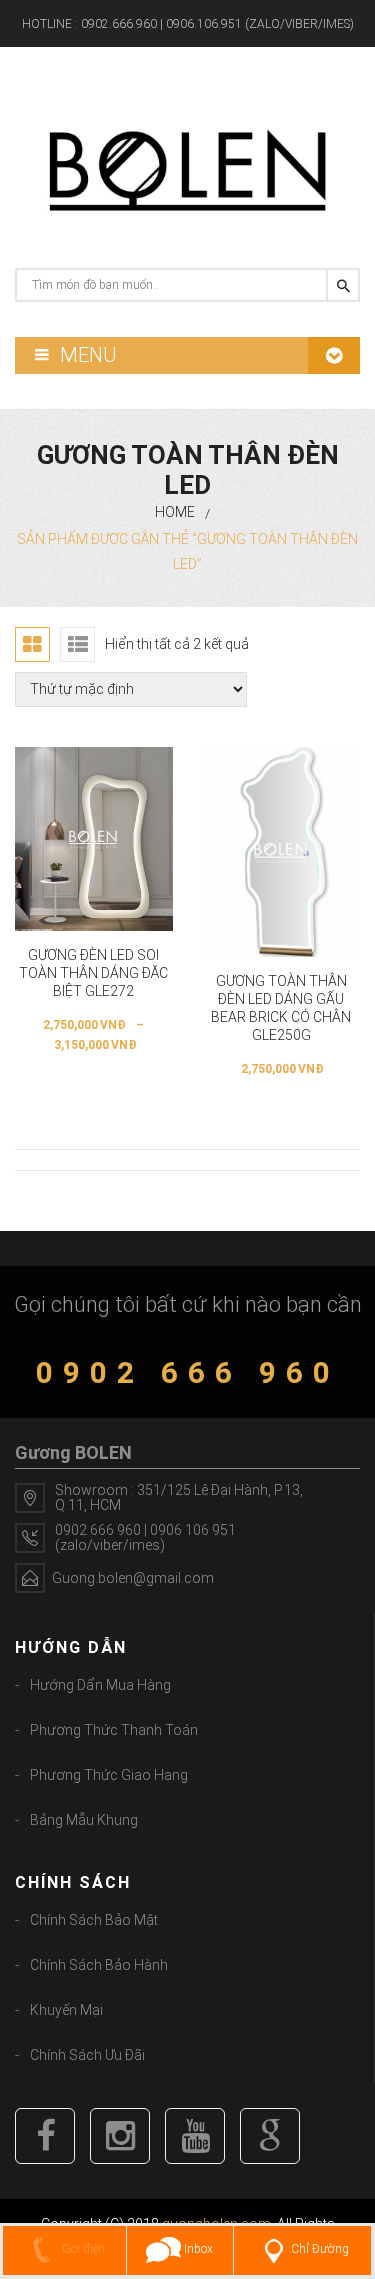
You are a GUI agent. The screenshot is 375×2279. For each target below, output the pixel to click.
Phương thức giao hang (109, 1775)
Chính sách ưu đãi (87, 2055)
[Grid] (32, 644)
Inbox (197, 2249)
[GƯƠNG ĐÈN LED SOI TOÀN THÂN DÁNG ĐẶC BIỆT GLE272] (94, 839)
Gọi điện (82, 2249)
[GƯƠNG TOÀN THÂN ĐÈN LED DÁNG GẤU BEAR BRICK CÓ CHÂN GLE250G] (282, 852)
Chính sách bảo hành (99, 1965)
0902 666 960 (188, 1372)
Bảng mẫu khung (84, 1820)
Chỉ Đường (320, 2249)
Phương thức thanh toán (114, 1730)
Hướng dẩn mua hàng (100, 1685)
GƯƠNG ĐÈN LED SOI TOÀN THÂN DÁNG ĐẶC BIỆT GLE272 (93, 973)
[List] (77, 644)
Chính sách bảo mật (94, 1920)
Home (175, 512)
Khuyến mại (66, 2010)
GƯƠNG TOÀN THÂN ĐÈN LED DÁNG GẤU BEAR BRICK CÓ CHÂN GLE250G (281, 1008)
